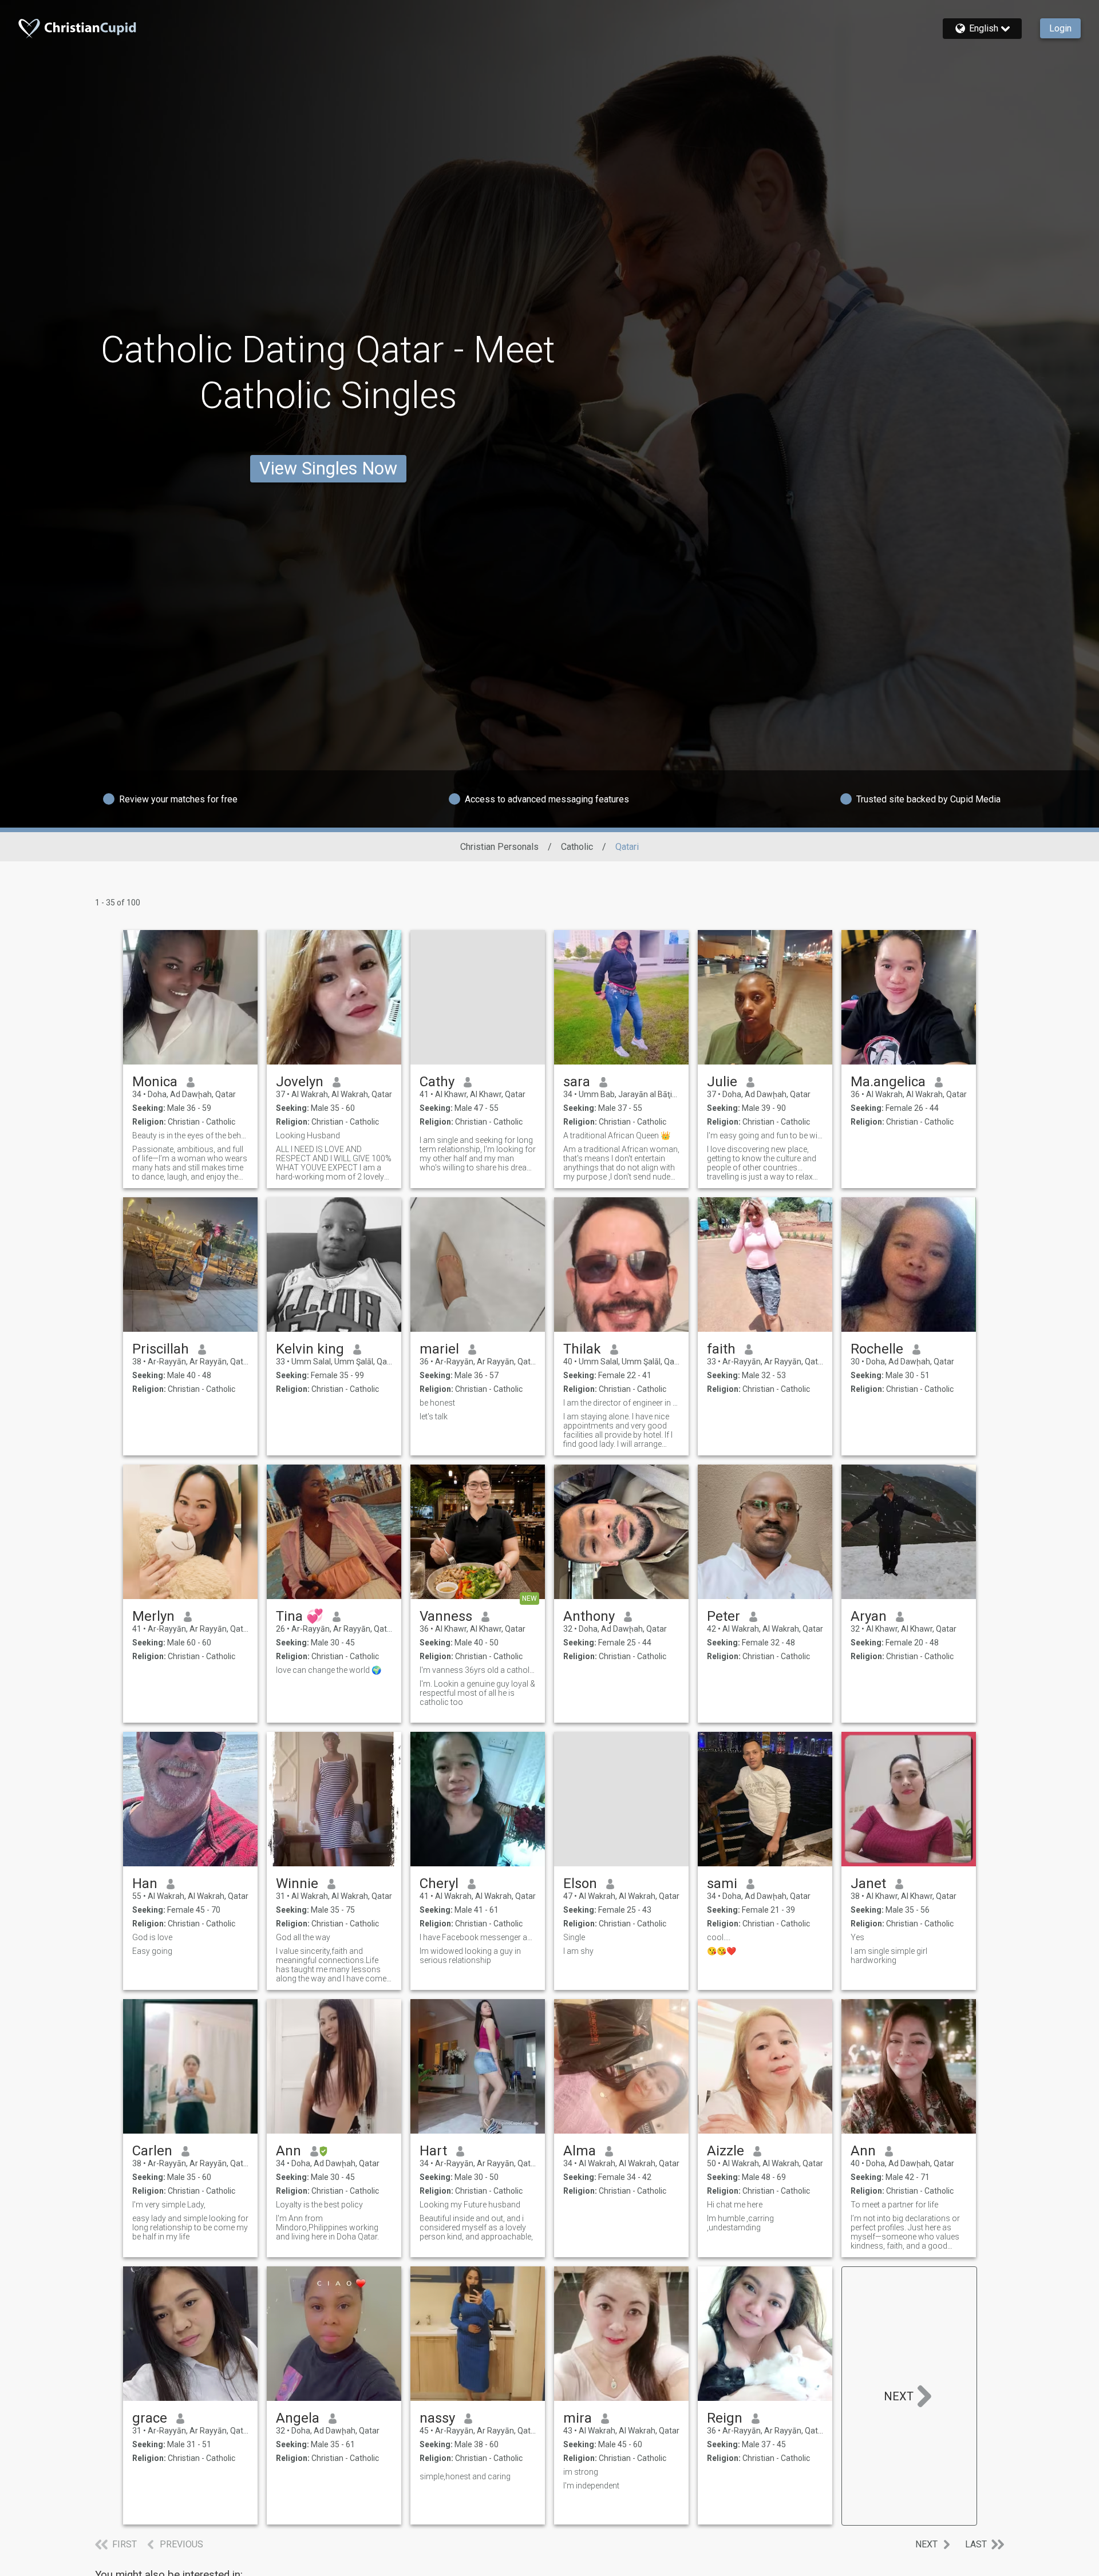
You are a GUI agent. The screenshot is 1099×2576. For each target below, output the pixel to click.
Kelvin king (310, 1349)
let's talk (434, 1416)
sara (577, 1082)
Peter (724, 1616)
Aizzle (726, 2151)
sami (722, 1883)
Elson (580, 1883)
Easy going (152, 1951)
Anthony (589, 1616)
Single (574, 1937)
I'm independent (591, 2486)
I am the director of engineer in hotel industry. (621, 1403)
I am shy (578, 1951)
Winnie (297, 1883)
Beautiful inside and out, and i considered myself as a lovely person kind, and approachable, (476, 2227)
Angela (298, 2418)
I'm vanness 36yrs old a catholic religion (478, 1670)
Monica (155, 1082)
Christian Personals (499, 847)
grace (150, 2418)
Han (145, 1883)
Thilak (582, 1349)
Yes (857, 1937)
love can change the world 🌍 (329, 1670)
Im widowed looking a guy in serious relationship (470, 1956)
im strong (581, 2472)
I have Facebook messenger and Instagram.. (478, 1937)
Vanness (446, 1616)
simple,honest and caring (465, 2476)
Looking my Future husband (470, 2205)
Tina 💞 (300, 1616)
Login (1060, 28)
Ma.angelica (888, 1082)
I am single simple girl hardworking (889, 1956)
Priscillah (161, 1349)
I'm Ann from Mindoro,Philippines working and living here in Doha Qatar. (327, 2227)
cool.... (719, 1937)
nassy (437, 2418)
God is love (152, 1937)
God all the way (303, 1937)
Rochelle (877, 1349)
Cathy (437, 1082)
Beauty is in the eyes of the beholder (190, 1135)
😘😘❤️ (722, 1951)
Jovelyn (300, 1082)
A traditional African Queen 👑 (617, 1135)
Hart (433, 2151)
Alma (580, 2151)
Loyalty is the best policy (319, 2205)
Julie (722, 1082)
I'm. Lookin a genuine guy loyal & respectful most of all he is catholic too (477, 1693)
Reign (725, 2418)
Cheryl (439, 1883)
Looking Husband (308, 1135)
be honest (437, 1403)
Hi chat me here (735, 2205)
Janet (868, 1883)
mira (578, 2418)
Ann (288, 2151)
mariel (439, 1349)
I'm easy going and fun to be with (765, 1135)
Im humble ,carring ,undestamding (740, 2223)
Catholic (577, 847)
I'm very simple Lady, (169, 2205)
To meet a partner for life (894, 2205)
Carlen (152, 2151)
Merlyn (153, 1616)
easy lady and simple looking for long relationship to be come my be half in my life (190, 2227)
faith (721, 1349)
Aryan (869, 1616)
